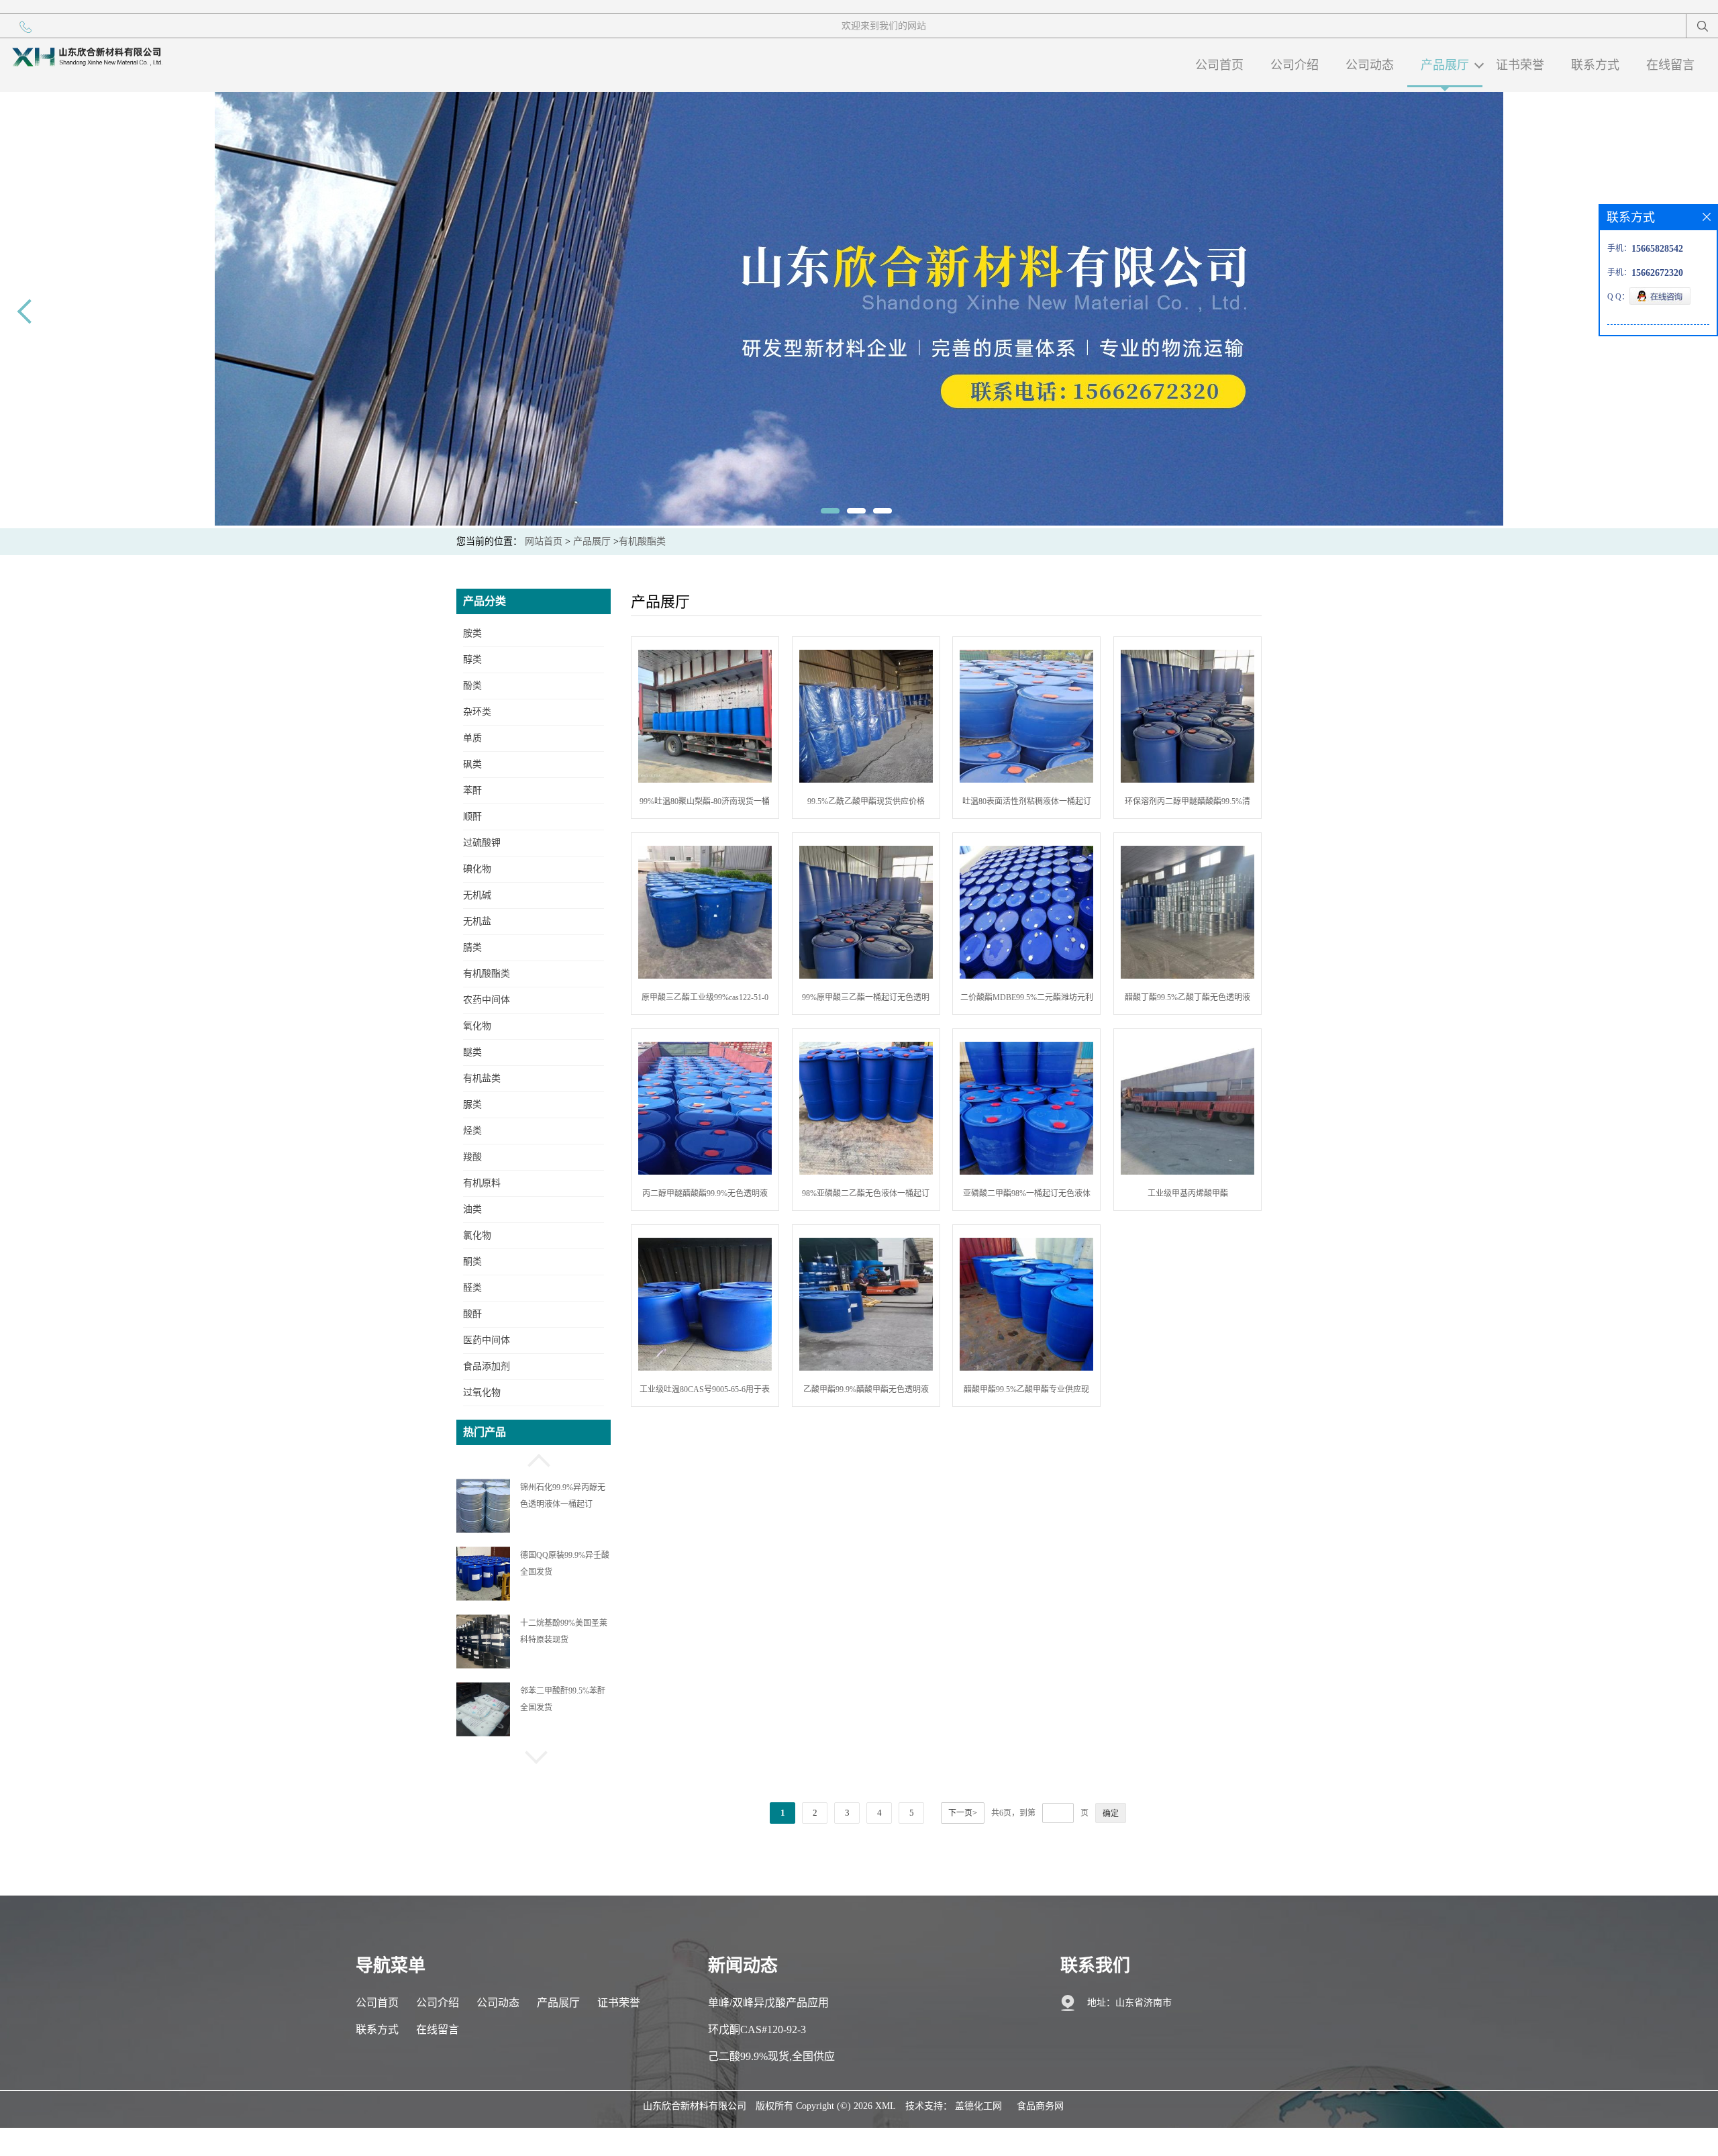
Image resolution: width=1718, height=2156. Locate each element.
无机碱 (477, 895)
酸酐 (472, 1314)
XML (886, 2106)
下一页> (963, 1813)
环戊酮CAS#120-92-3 (757, 2029)
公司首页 (1219, 65)
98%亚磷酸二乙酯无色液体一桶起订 (866, 1193)
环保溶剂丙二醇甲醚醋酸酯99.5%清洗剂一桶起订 (1188, 804)
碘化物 (477, 869)
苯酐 (472, 790)
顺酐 (472, 817)
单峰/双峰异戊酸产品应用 (768, 2003)
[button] (534, 1459)
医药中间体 (487, 1340)
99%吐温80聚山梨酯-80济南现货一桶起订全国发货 (705, 804)
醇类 (472, 659)
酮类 (472, 1262)
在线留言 (1670, 65)
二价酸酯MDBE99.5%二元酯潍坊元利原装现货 (1027, 1000)
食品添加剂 (487, 1366)
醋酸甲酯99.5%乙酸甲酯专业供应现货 (1026, 1392)
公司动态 (1370, 65)
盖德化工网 (978, 2106)
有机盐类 (482, 1078)
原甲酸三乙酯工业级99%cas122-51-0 (705, 997)
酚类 (472, 686)
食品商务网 (1040, 2106)
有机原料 (482, 1183)
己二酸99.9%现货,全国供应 (771, 2056)
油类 (472, 1209)
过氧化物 (482, 1392)
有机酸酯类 (642, 541)
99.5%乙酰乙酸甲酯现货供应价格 (866, 801)
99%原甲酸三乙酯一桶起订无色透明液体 (866, 1000)
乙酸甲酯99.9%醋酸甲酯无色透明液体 (866, 1392)
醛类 (472, 1288)
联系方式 (1595, 65)
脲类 (472, 1105)
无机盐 (477, 921)
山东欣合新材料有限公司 (695, 2106)
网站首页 (544, 541)
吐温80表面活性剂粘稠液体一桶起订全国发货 (1027, 804)
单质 (472, 738)
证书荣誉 (1520, 65)
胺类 (472, 633)
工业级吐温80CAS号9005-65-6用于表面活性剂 (705, 1392)
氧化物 (477, 1026)
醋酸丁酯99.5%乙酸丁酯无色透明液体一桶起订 (1188, 1000)
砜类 (472, 764)
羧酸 (472, 1157)
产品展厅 (1445, 65)
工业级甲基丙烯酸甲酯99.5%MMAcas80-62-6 (1188, 1196)
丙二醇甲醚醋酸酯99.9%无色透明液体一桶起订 (705, 1196)
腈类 (472, 947)
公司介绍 (1295, 65)
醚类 (472, 1052)
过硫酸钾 (482, 843)
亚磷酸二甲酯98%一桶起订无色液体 (1027, 1193)
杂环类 (477, 712)
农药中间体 (487, 1000)
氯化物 (477, 1235)
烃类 (472, 1131)
